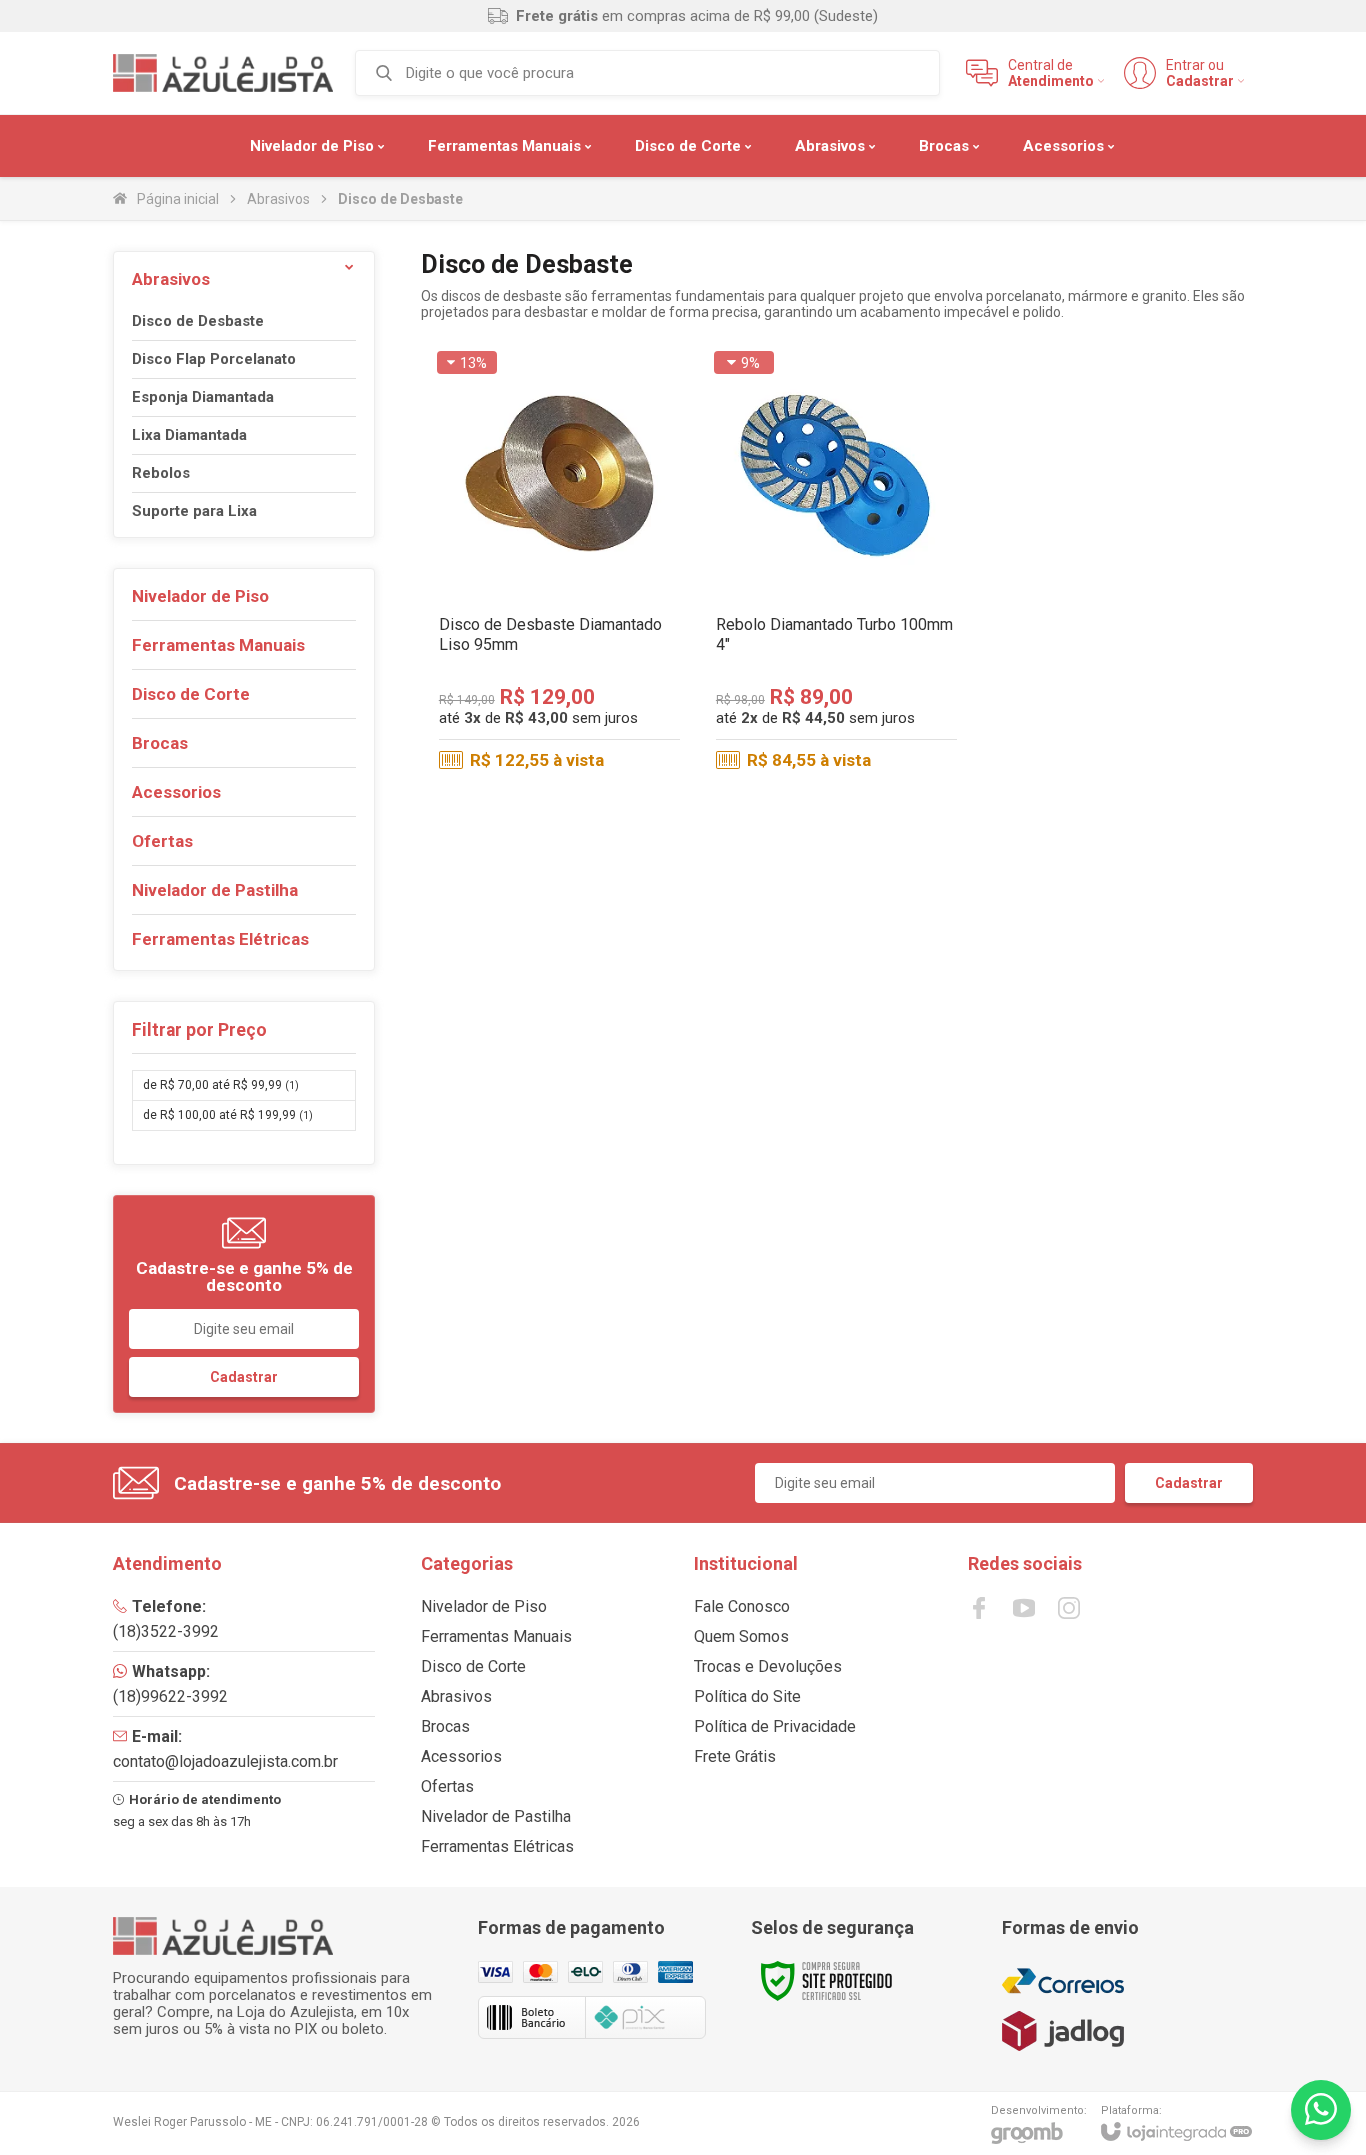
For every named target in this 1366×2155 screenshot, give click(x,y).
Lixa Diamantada (189, 435)
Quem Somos (741, 1636)
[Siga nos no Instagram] (1069, 1608)
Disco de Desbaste (198, 321)
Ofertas (447, 1786)
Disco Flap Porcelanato (214, 359)
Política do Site (747, 1696)
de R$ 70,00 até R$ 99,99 (221, 1085)
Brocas (445, 1726)
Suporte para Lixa (194, 511)
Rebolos (161, 473)
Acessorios (461, 1756)
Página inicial (178, 199)
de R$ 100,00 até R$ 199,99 (228, 1115)
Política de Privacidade (775, 1726)
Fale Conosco (742, 1606)
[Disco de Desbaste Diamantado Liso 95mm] (559, 562)
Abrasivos (278, 199)
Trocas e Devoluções (768, 1666)
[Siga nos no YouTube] (1024, 1608)
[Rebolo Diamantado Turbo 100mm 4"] (836, 562)
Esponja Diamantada (203, 397)
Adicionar (871, 660)
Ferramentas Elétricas (497, 1846)
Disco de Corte (473, 1666)
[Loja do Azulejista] (223, 73)
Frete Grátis (735, 1756)
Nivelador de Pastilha (496, 1816)
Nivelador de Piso (484, 1606)
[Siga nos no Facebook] (979, 1608)
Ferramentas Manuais (496, 1636)
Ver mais (559, 660)
